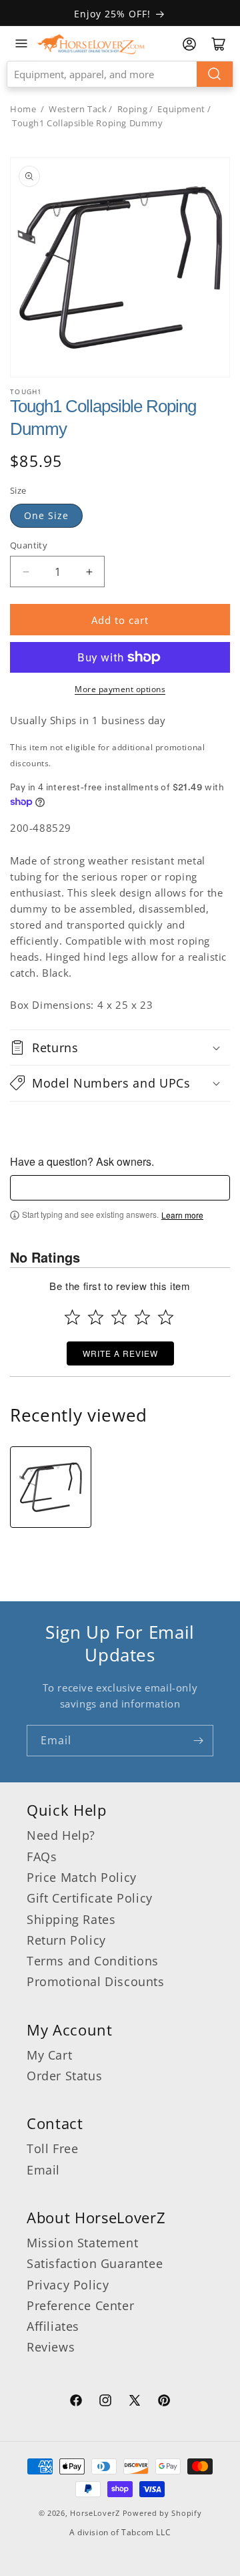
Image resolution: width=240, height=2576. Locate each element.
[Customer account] (189, 44)
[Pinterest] (164, 2402)
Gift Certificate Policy (90, 1898)
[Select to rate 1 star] (72, 1317)
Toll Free (52, 2148)
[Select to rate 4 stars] (142, 1317)
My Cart (49, 2055)
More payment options (120, 689)
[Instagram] (105, 2402)
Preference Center (80, 2305)
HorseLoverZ (95, 2513)
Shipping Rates (71, 1919)
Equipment (181, 109)
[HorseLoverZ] (91, 43)
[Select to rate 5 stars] (166, 1317)
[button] (120, 1048)
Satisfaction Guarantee (95, 2263)
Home (23, 109)
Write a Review (120, 1353)
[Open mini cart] (219, 44)
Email (43, 2170)
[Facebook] (76, 2402)
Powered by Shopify (162, 2513)
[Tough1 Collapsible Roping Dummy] (51, 1487)
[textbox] (120, 1188)
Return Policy (66, 1940)
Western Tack (78, 109)
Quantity (29, 545)
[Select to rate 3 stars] (119, 1317)
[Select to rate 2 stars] (96, 1317)
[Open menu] (21, 43)
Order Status (64, 2076)
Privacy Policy (68, 2285)
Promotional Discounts (96, 1981)
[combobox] (120, 74)
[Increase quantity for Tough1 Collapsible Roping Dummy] (89, 572)
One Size (46, 515)
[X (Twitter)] (135, 2402)
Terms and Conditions (93, 1961)
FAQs (42, 1857)
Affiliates (53, 2326)
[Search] (215, 74)
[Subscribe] (198, 1741)
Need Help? (61, 1835)
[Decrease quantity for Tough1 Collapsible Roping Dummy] (26, 572)
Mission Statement (82, 2243)
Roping (133, 109)
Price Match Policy (82, 1877)
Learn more (182, 1215)
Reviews (51, 2347)
